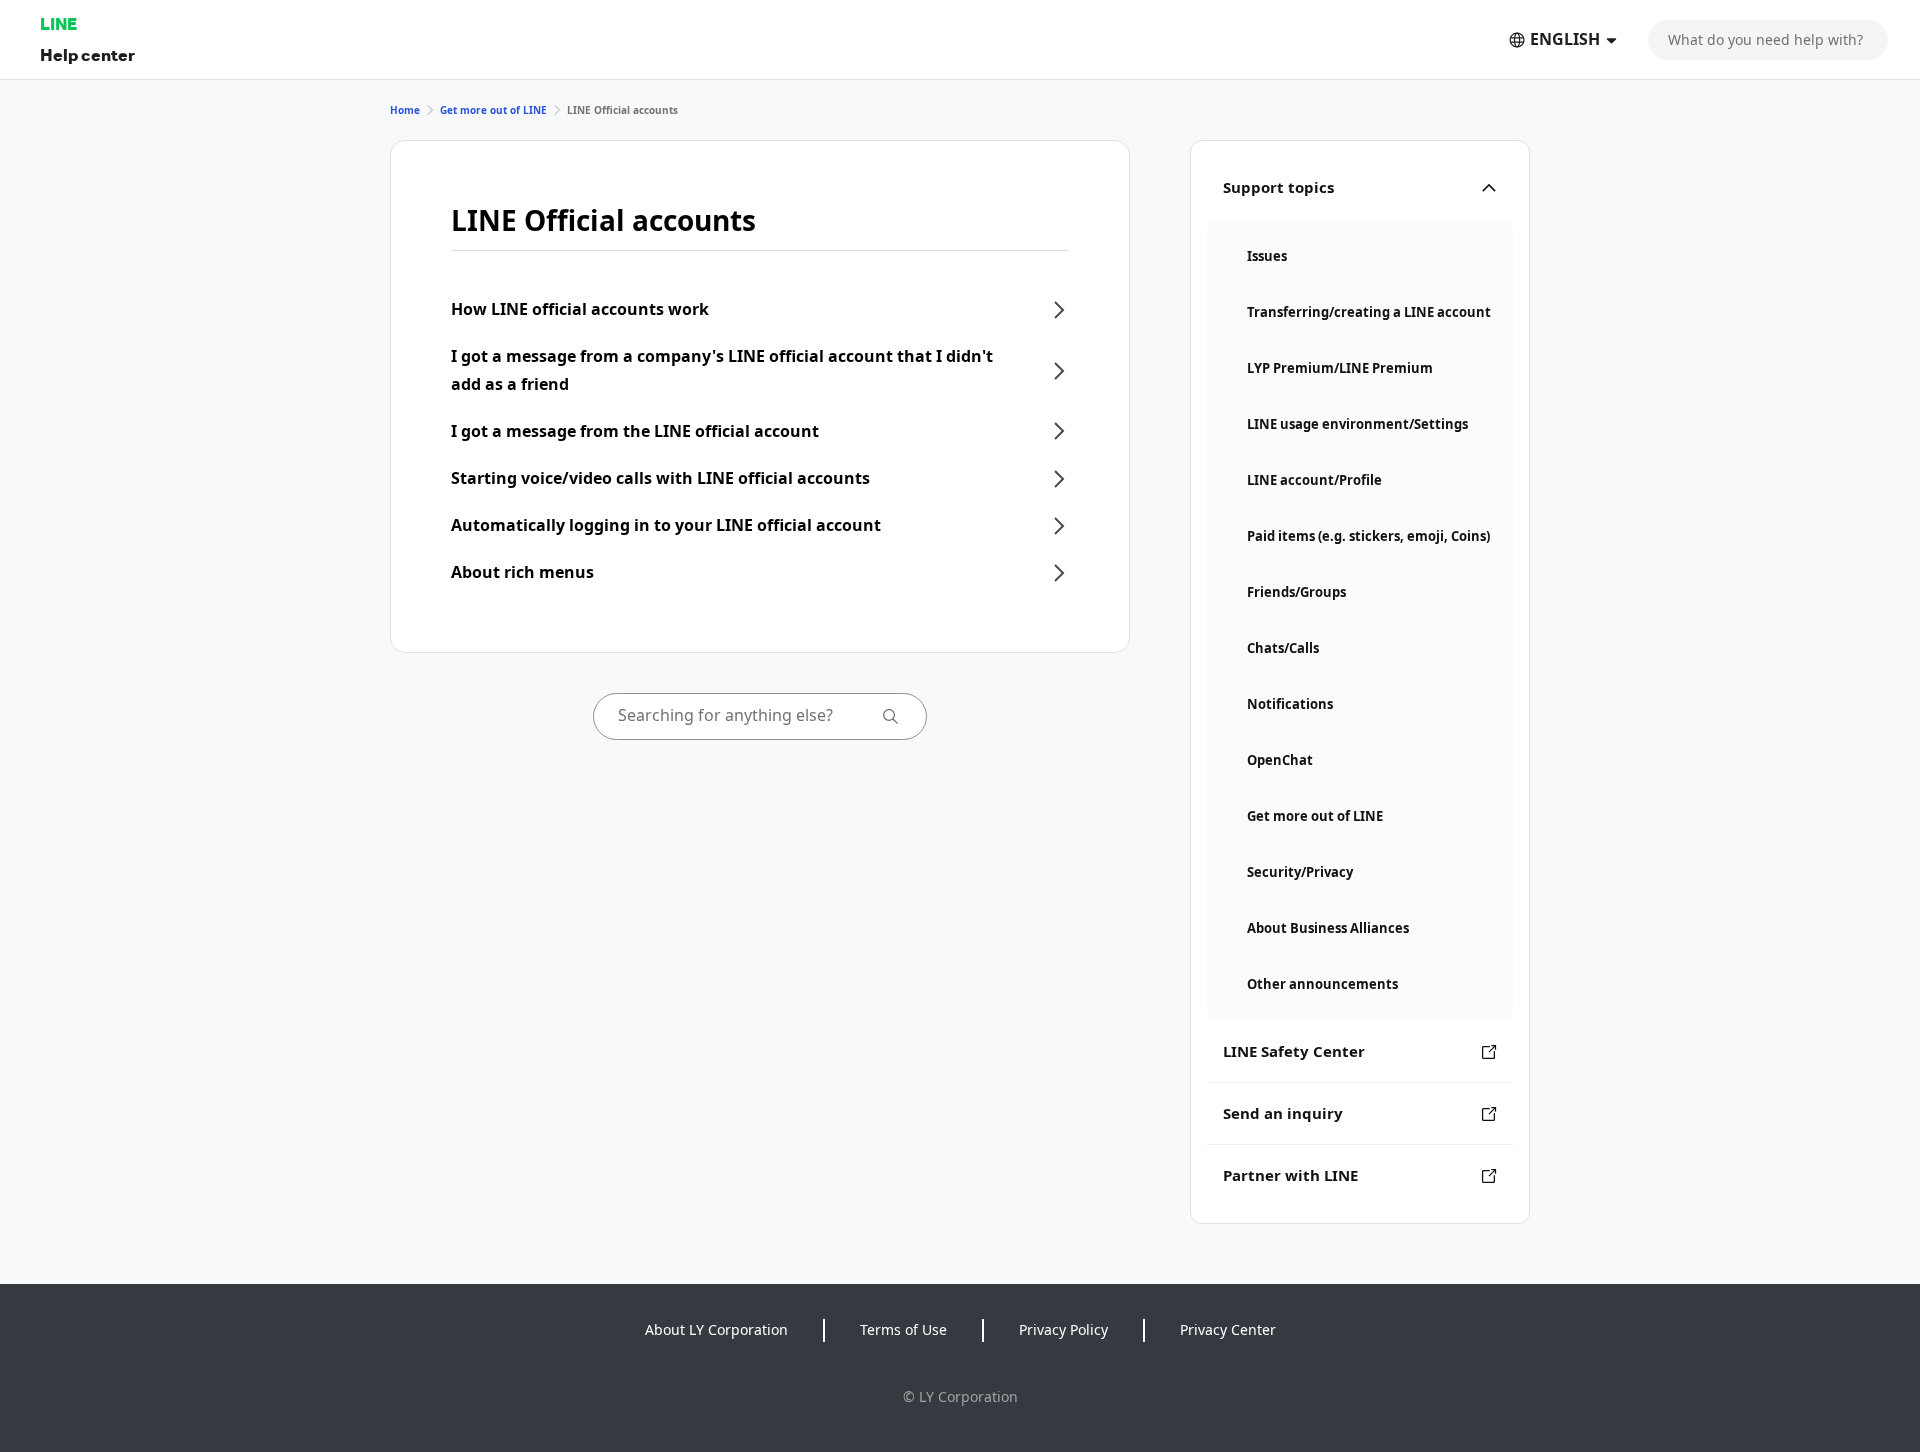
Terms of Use (903, 1329)
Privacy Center (1228, 1329)
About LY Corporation (716, 1329)
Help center (87, 54)
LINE (58, 23)
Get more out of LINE (493, 110)
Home (405, 110)
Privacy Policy (1063, 1329)
